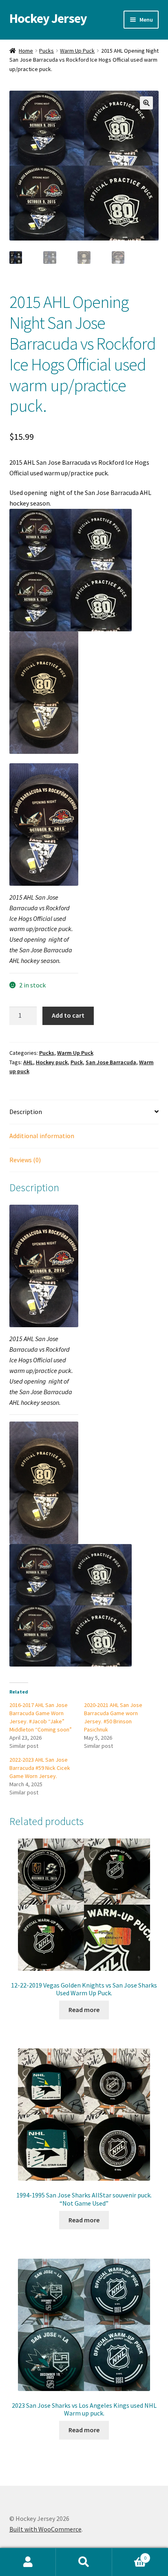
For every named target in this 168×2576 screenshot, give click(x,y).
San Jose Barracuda (111, 1062)
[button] (146, 103)
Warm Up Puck (77, 51)
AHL (28, 1062)
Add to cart (68, 1015)
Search (84, 2562)
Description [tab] (26, 1112)
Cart (129, 2555)
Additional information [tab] (42, 1136)
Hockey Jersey (48, 18)
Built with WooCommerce (45, 2529)
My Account (28, 2562)
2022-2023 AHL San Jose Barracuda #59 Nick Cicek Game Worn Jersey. (40, 1768)
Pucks (46, 51)
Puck (77, 1062)
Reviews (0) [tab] (25, 1160)
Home (26, 51)
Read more (84, 2010)
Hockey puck (52, 1062)
